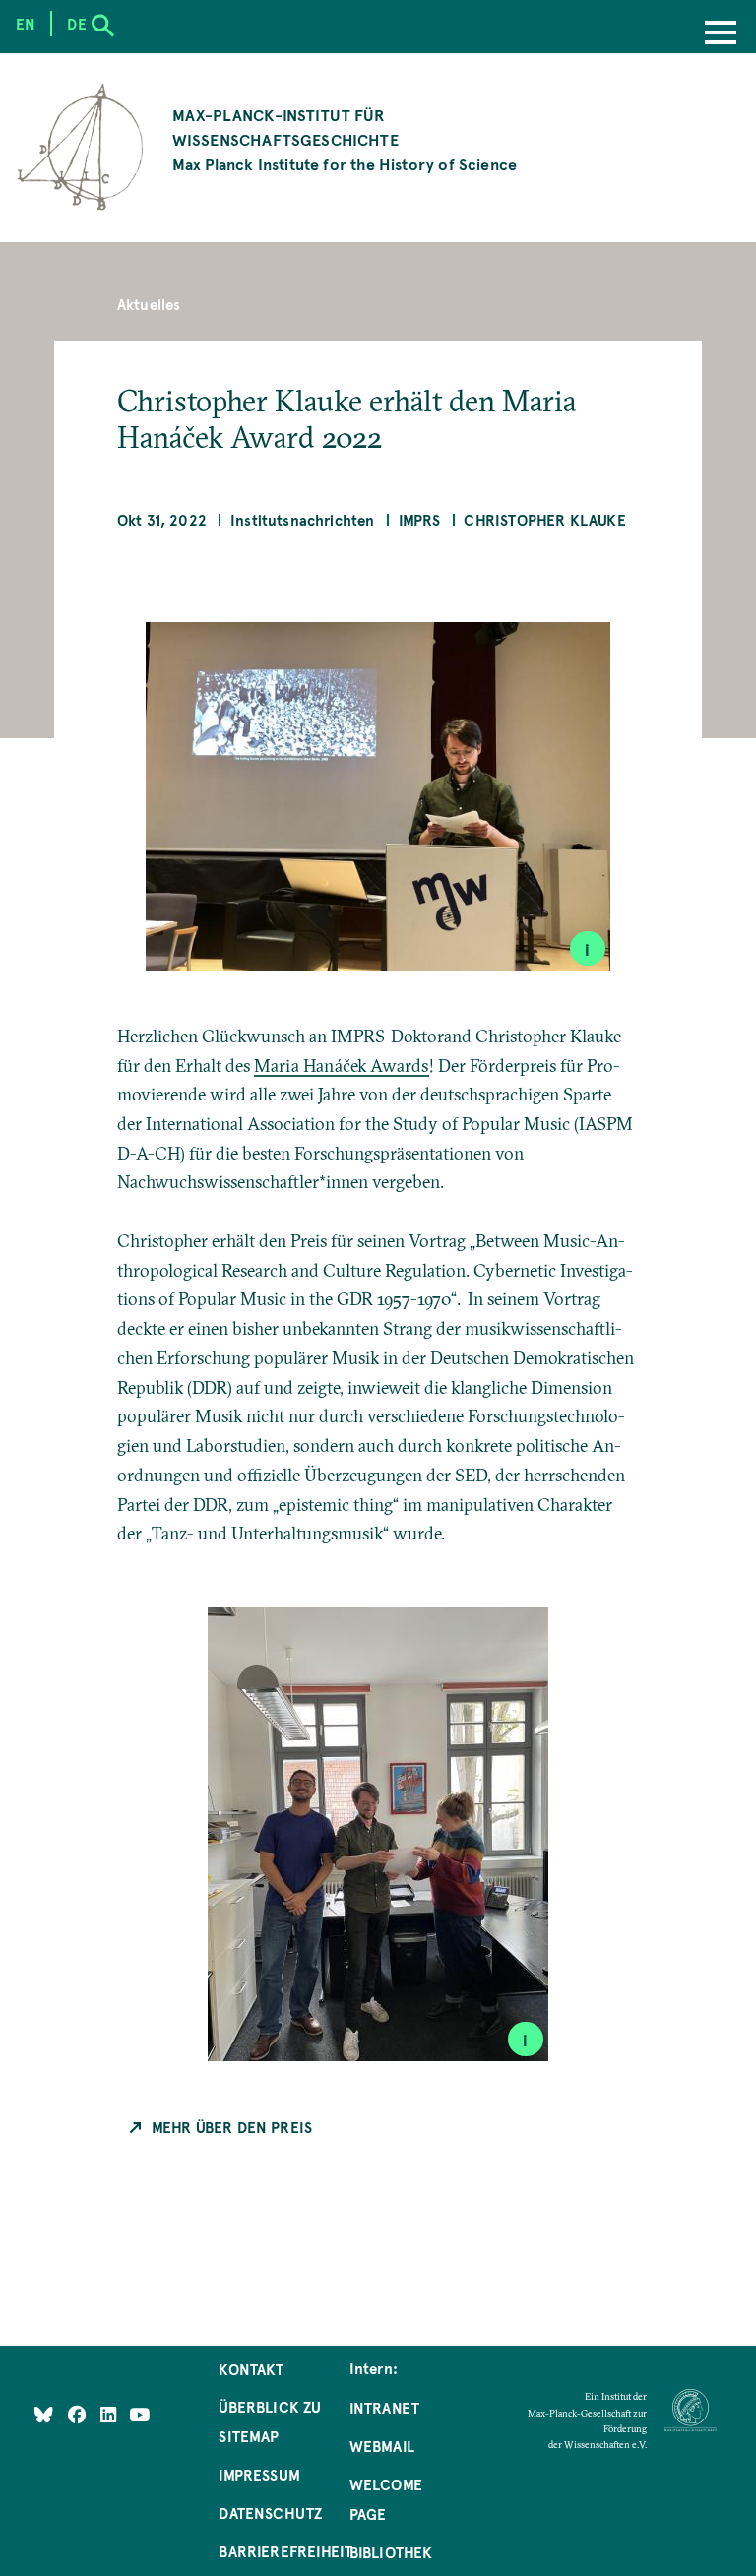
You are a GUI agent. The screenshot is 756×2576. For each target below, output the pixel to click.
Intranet (384, 2408)
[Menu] (721, 34)
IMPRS (420, 520)
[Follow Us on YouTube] (139, 2414)
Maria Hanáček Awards (342, 1066)
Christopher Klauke (544, 520)
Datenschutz (270, 2513)
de (76, 24)
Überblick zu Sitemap (270, 2421)
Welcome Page (386, 2499)
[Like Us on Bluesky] (44, 2414)
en (26, 24)
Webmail (382, 2446)
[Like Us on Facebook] (79, 2414)
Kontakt (251, 2369)
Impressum (259, 2475)
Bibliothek (391, 2552)
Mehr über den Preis (232, 2127)
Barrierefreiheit (285, 2551)
